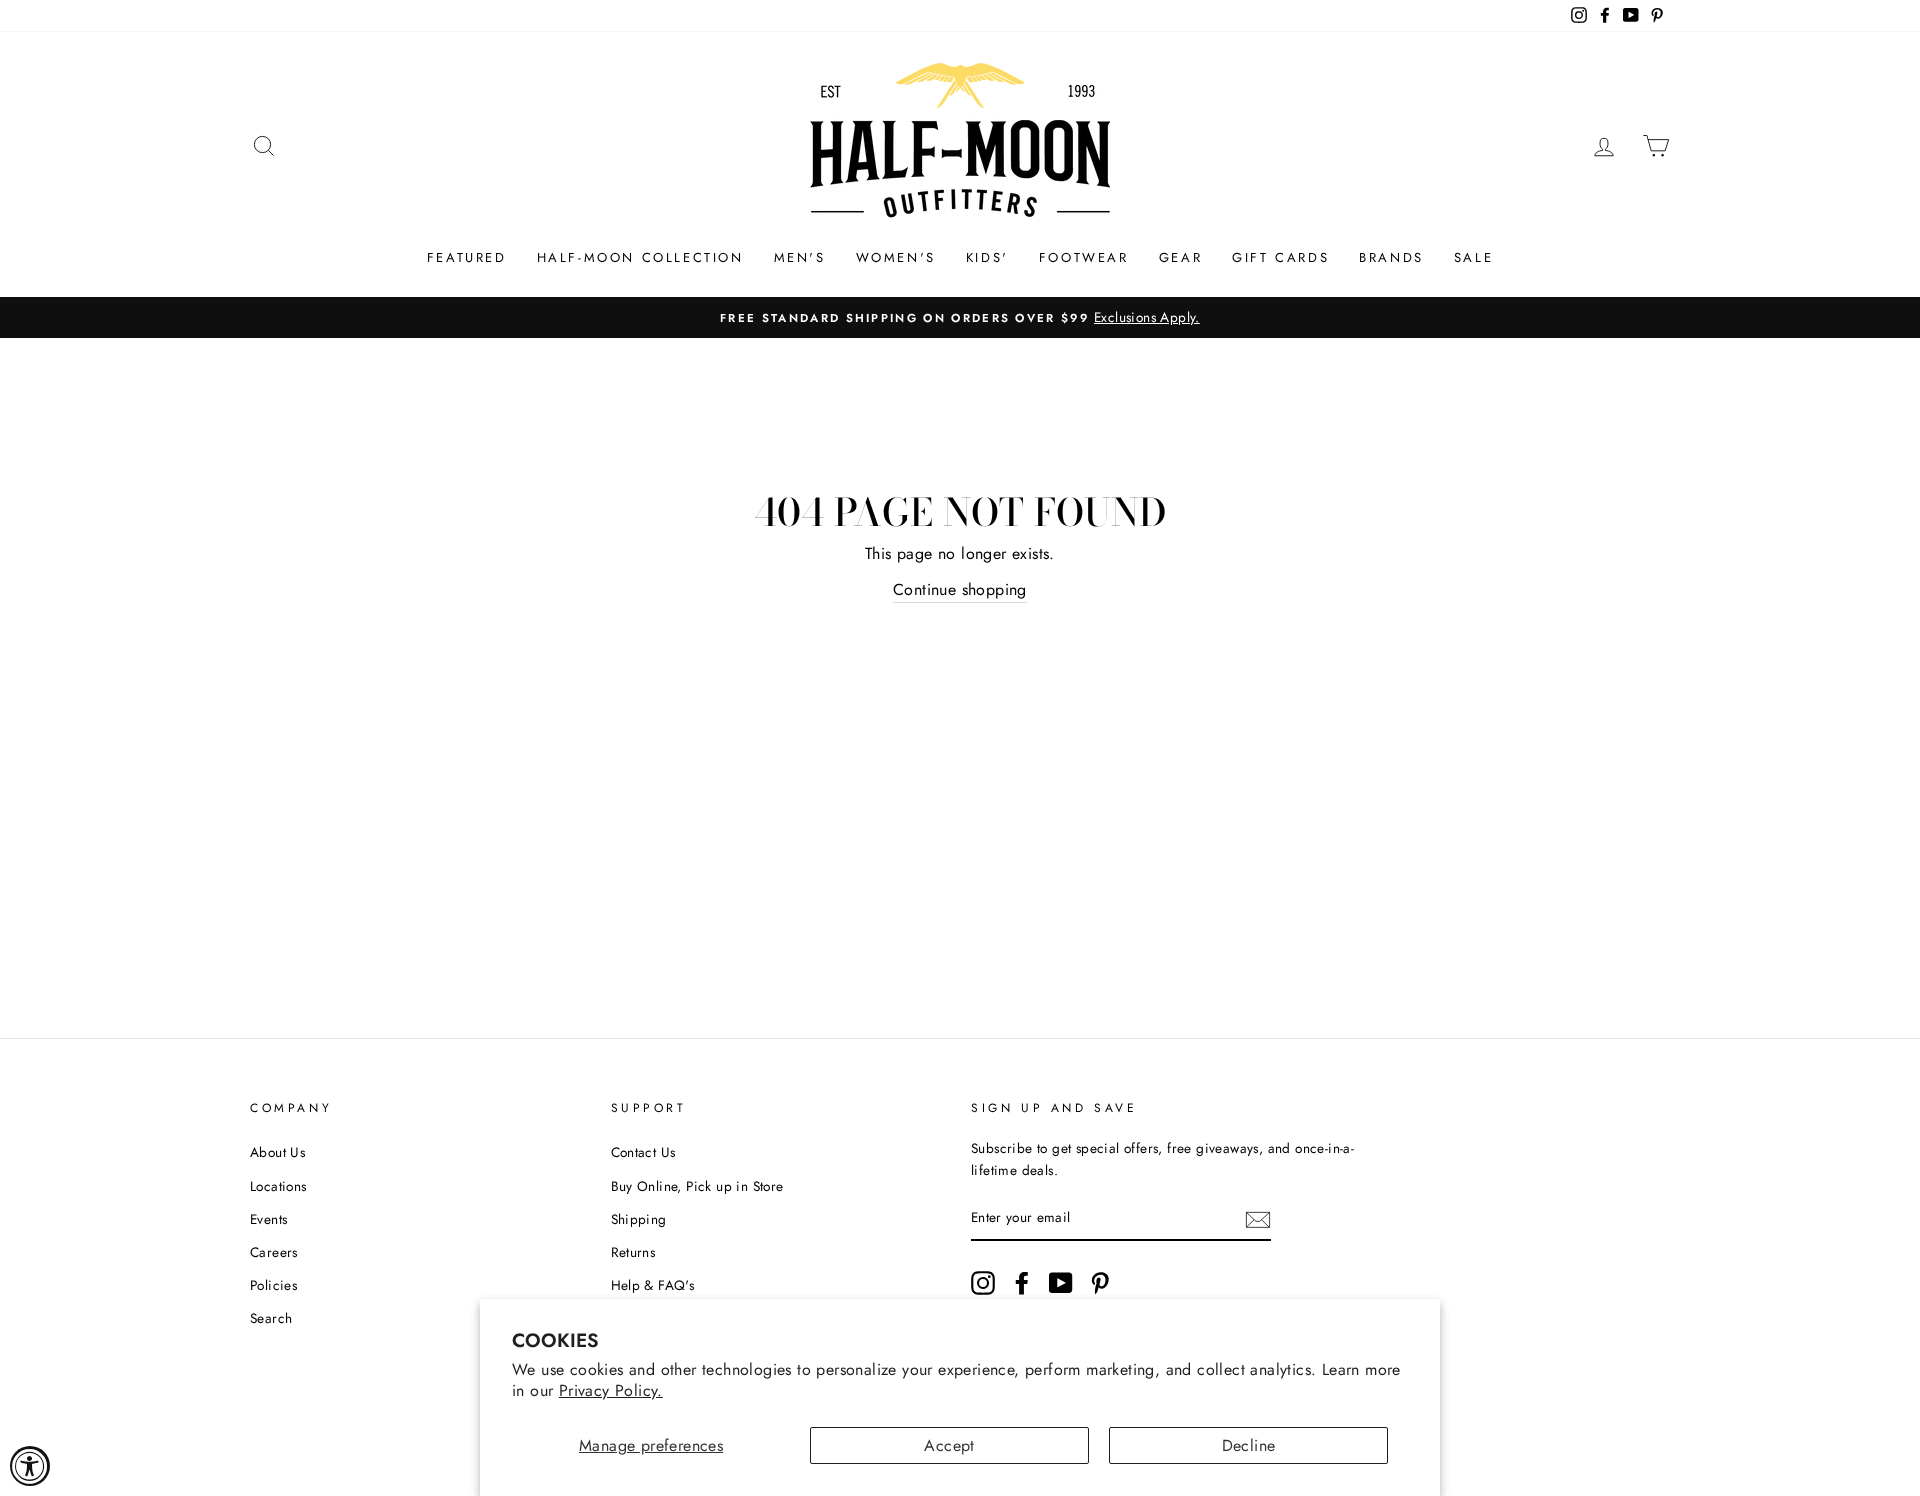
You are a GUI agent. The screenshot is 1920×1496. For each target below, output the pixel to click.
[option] (960, 318)
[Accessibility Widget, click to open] (30, 1466)
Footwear (1084, 257)
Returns (633, 1252)
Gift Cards (1280, 257)
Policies (273, 1285)
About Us (277, 1152)
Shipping (639, 1219)
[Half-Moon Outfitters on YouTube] (1061, 1283)
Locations (278, 1186)
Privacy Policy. (611, 1390)
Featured (467, 257)
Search (271, 1318)
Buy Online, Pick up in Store (697, 1186)
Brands (1391, 257)
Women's (896, 257)
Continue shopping (960, 589)
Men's (800, 257)
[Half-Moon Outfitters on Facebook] (1022, 1283)
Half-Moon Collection (640, 257)
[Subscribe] (1258, 1219)
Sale (1473, 257)
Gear (1180, 257)
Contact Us (643, 1152)
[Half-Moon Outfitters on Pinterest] (1100, 1283)
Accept (949, 1445)
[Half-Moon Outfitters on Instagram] (983, 1283)
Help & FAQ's (653, 1285)
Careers (274, 1252)
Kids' (987, 257)
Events (268, 1219)
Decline (1249, 1445)
